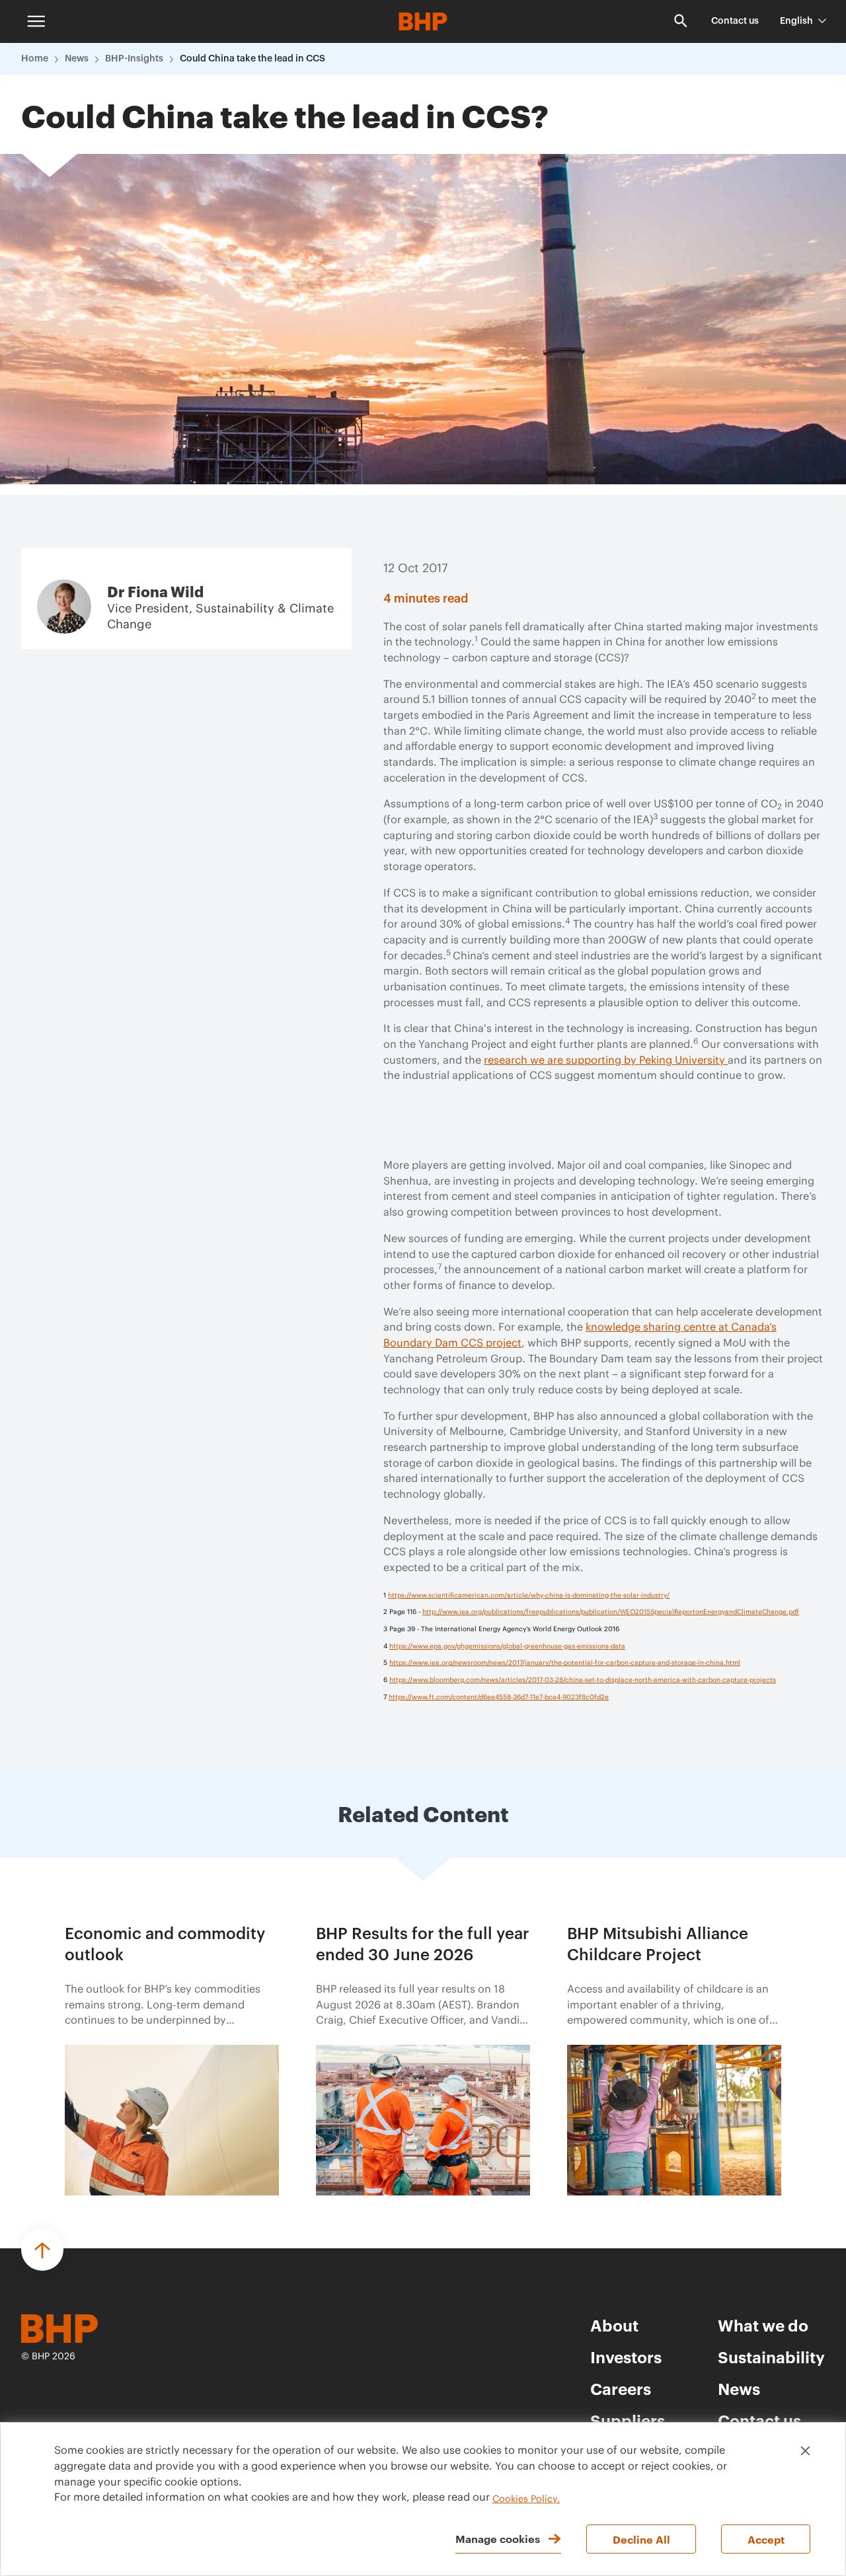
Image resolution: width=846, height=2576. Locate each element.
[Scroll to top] (42, 2250)
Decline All (641, 2539)
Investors (626, 2357)
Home (35, 59)
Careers (621, 2388)
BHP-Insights (134, 59)
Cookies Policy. (526, 2499)
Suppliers (628, 2420)
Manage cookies (498, 2538)
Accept (766, 2539)
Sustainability (771, 2357)
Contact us (735, 21)
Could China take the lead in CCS (252, 59)
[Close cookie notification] (805, 2451)
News (77, 59)
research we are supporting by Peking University (606, 1060)
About (614, 2325)
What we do (763, 2325)
